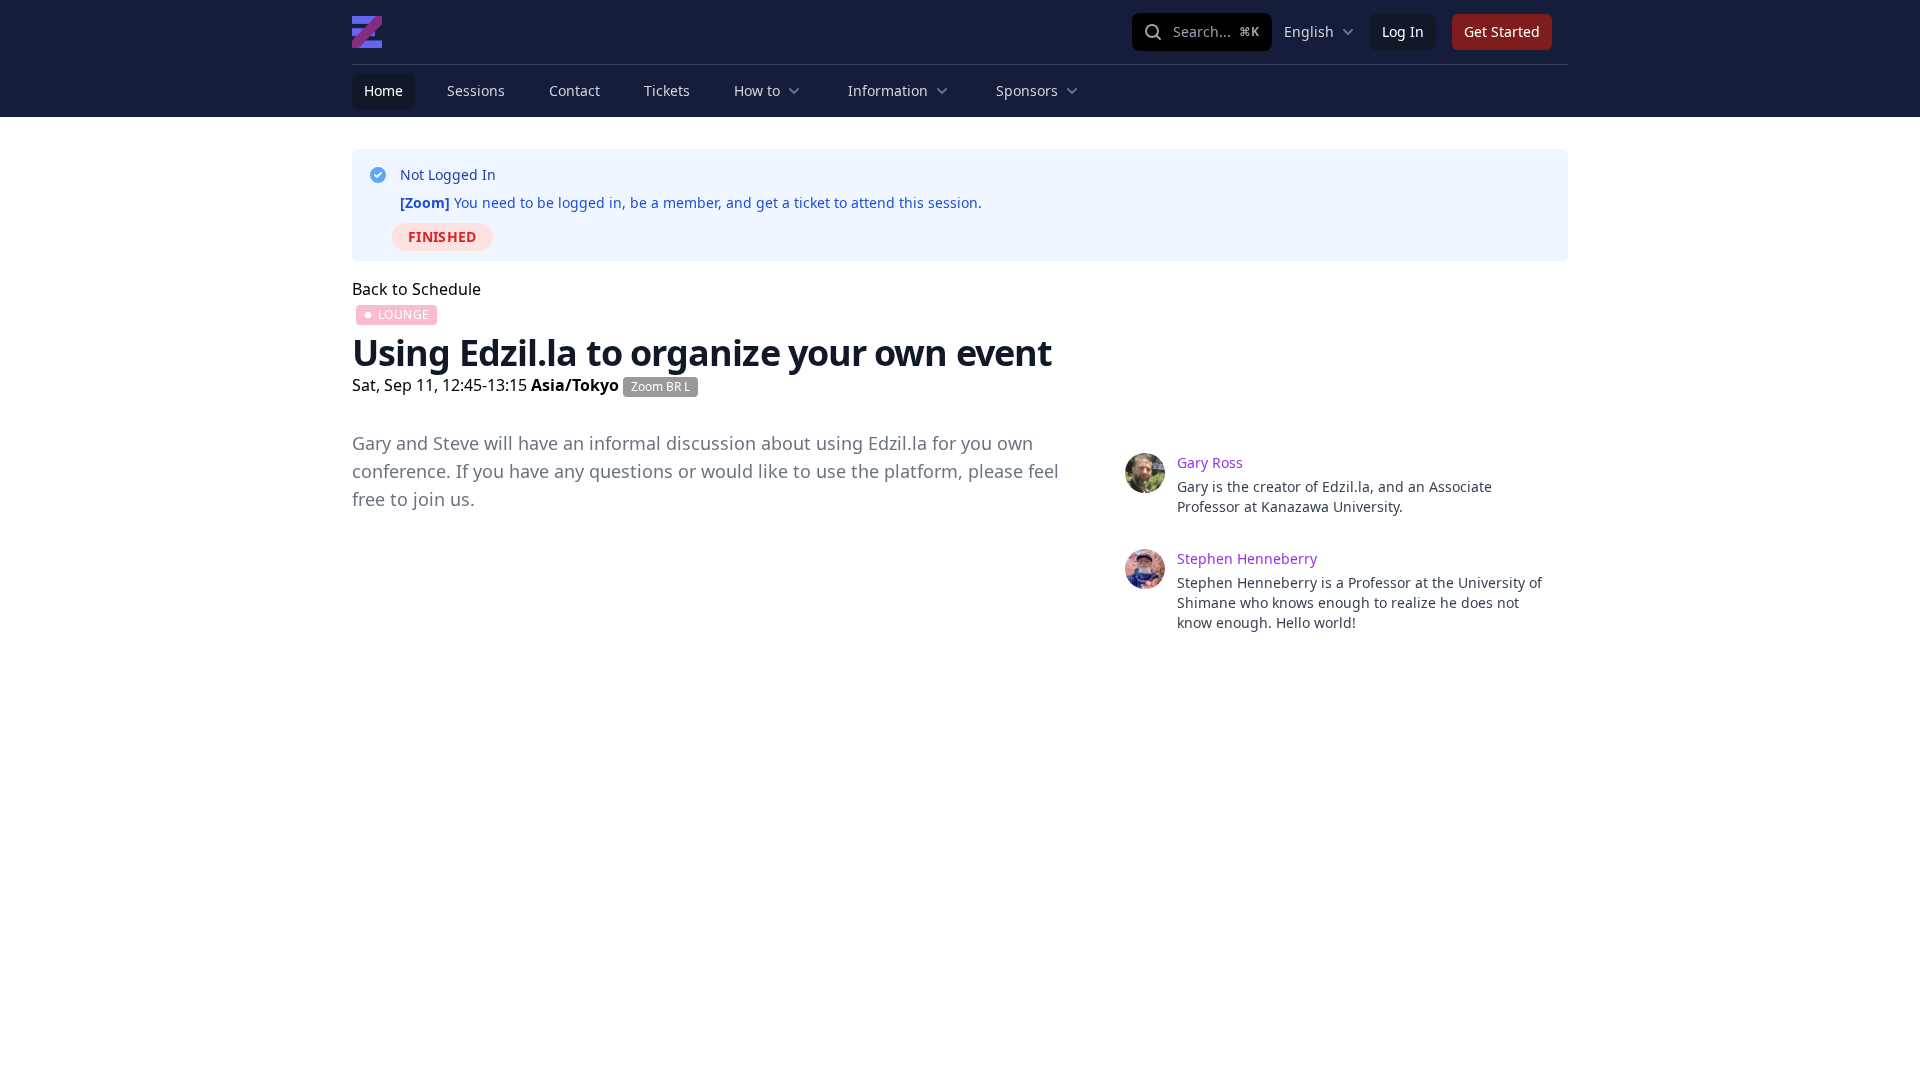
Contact (574, 90)
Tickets (667, 90)
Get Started (1502, 31)
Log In (1403, 31)
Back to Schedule (416, 289)
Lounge (403, 314)
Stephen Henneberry (1247, 558)
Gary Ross (1210, 462)
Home (383, 90)
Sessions (476, 90)
